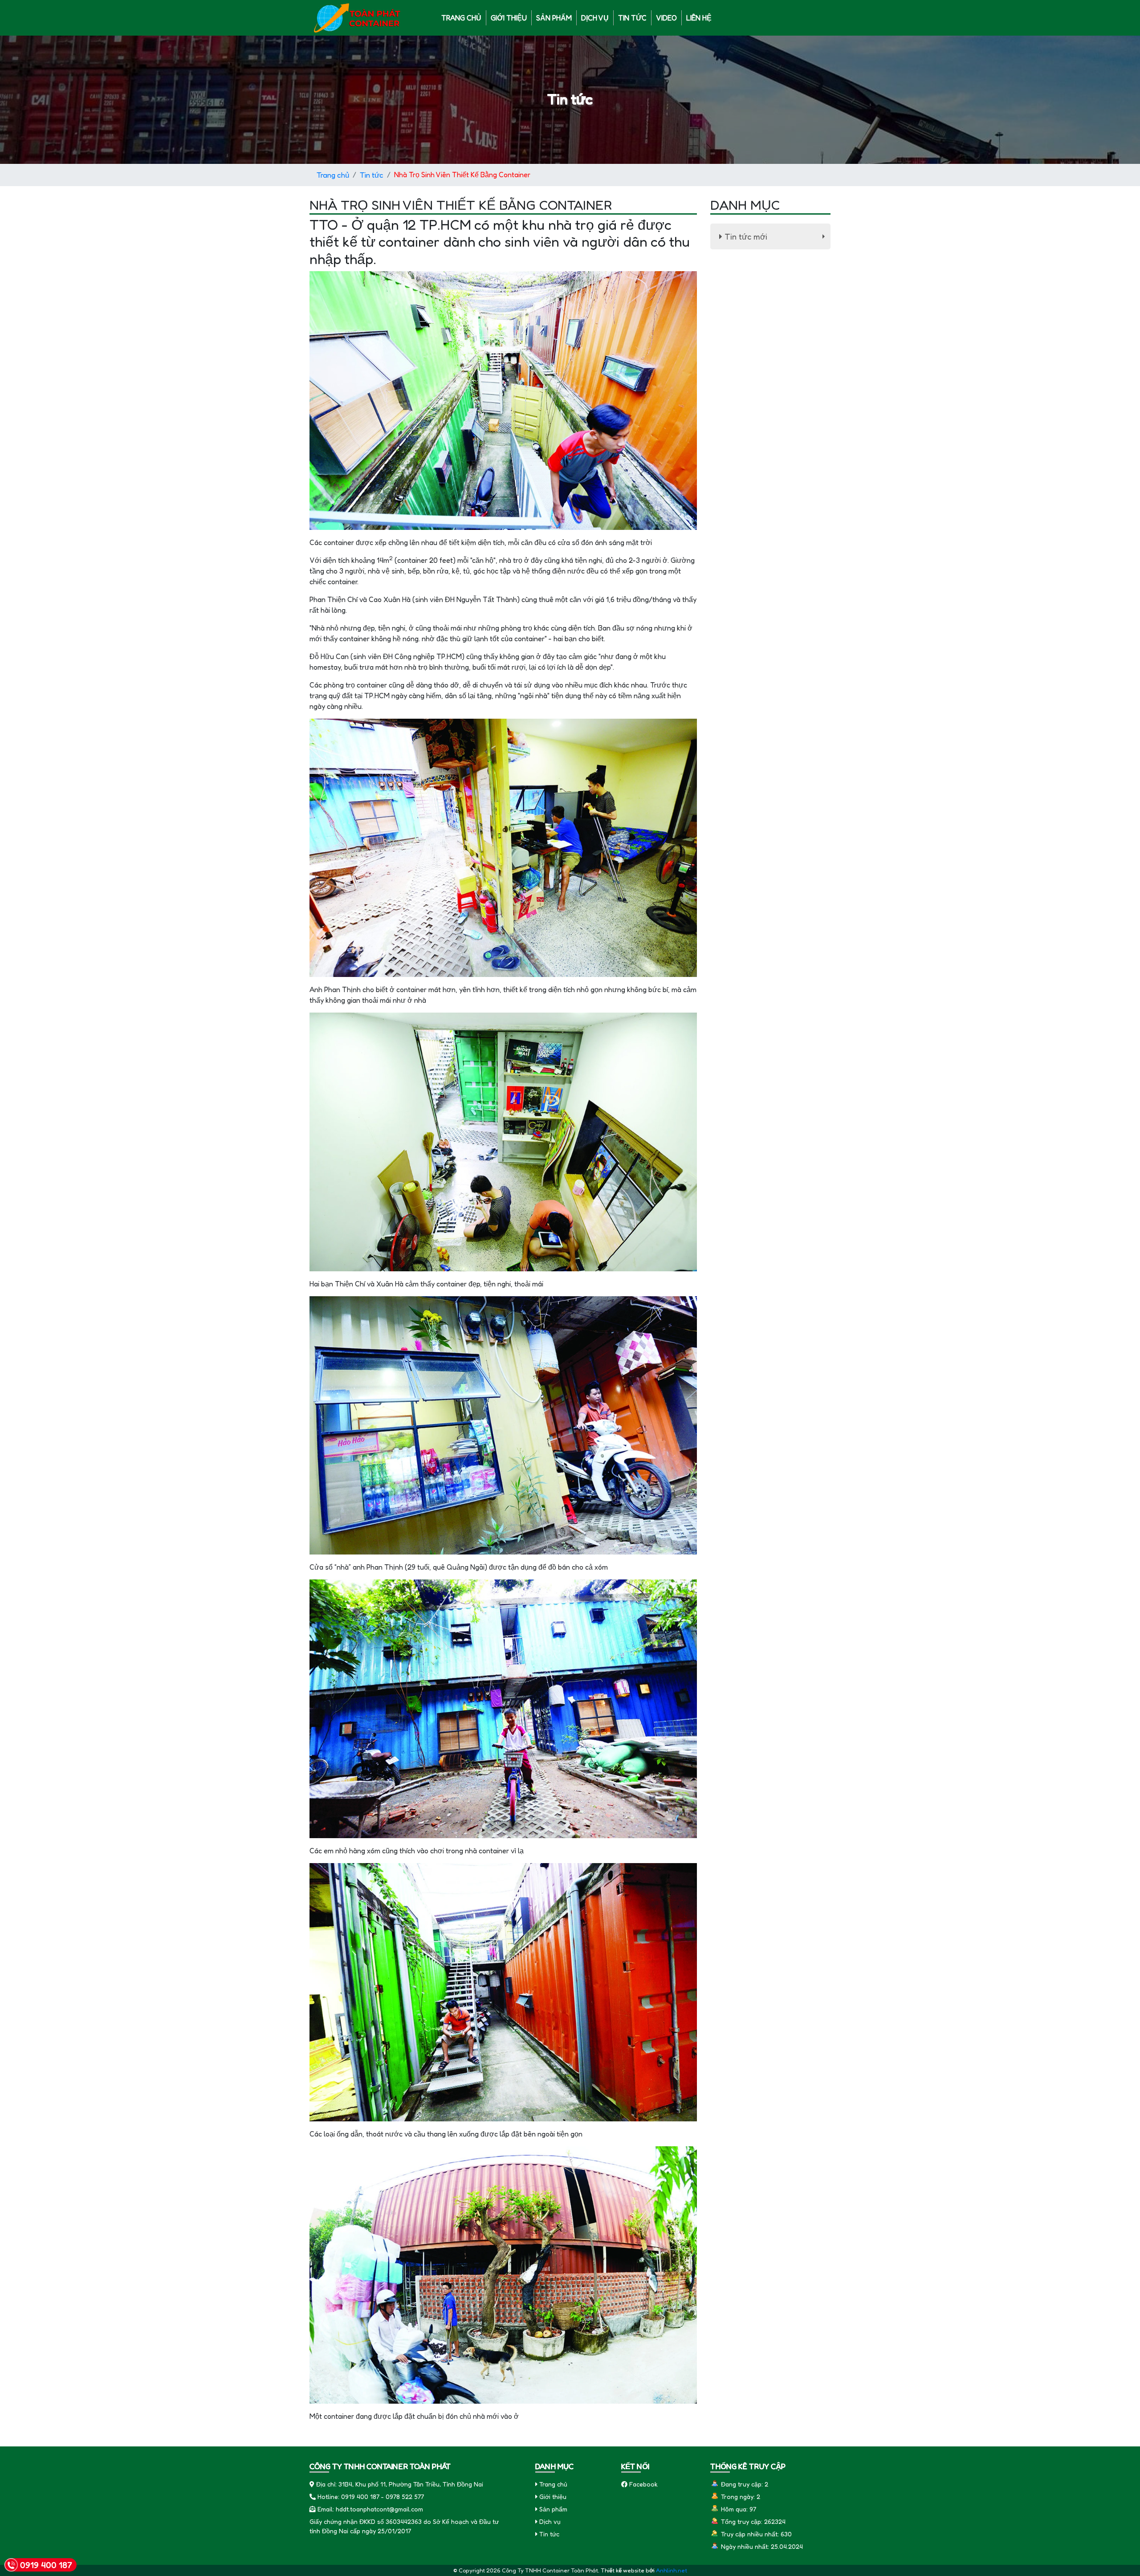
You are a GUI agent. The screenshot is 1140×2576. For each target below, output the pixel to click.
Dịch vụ (595, 18)
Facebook (643, 2484)
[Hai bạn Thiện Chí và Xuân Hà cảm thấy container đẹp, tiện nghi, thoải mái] (503, 1141)
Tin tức (632, 18)
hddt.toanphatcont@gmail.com (379, 2509)
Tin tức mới (776, 238)
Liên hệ (699, 18)
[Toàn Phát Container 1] (358, 17)
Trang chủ (461, 18)
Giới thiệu (509, 18)
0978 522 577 (405, 2497)
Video (666, 18)
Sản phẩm (554, 18)
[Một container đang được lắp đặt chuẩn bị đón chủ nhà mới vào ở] (503, 2274)
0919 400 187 (360, 2497)
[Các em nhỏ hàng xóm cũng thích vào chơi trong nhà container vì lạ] (503, 1708)
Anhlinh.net (672, 2570)
